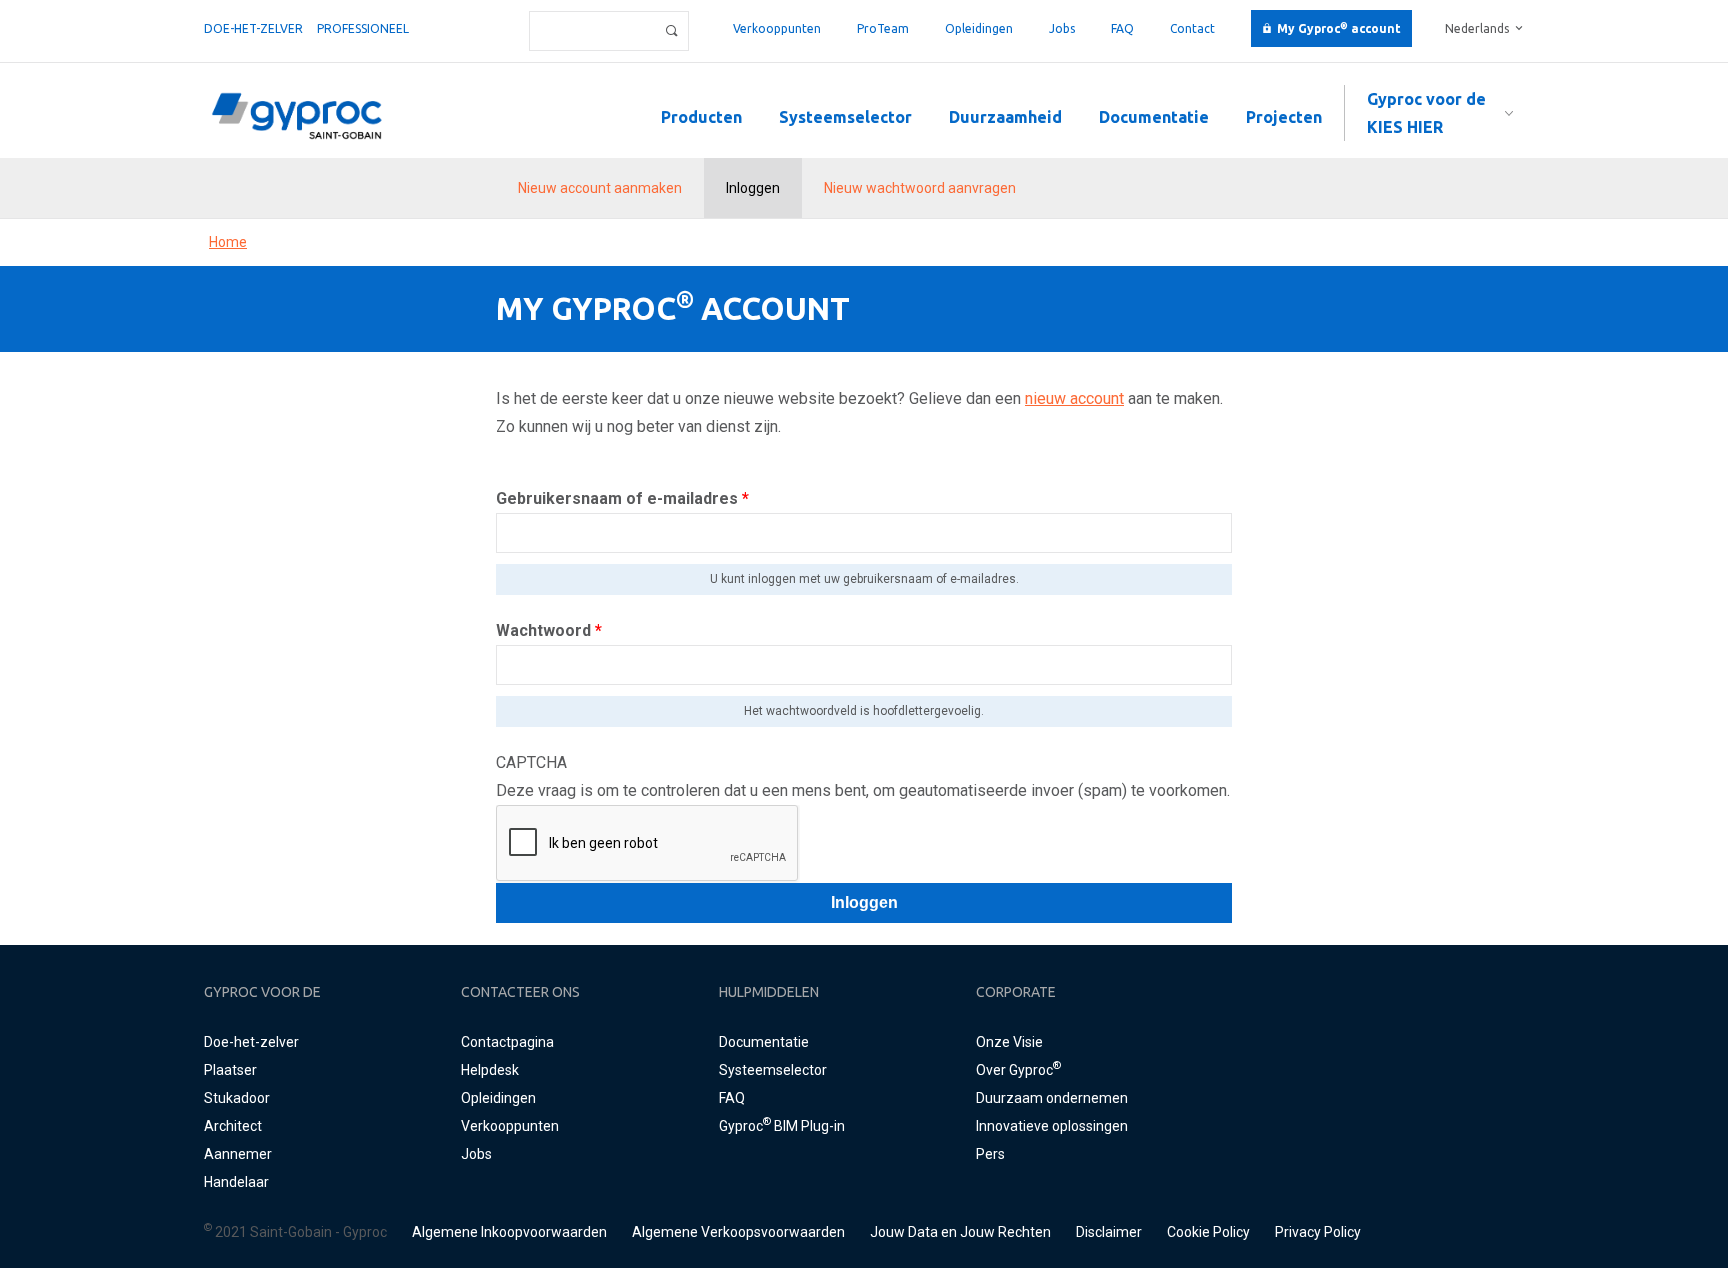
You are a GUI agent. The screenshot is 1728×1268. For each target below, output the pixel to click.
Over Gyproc (1018, 1070)
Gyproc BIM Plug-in (782, 1126)
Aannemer (238, 1154)
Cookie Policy (1208, 1232)
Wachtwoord (549, 630)
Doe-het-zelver (253, 28)
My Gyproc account (1339, 28)
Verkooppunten (777, 28)
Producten (701, 117)
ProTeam (883, 28)
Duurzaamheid (1005, 117)
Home (228, 242)
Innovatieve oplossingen (1052, 1126)
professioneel (363, 28)
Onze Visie (1009, 1042)
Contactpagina (507, 1042)
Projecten (1284, 117)
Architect (233, 1126)
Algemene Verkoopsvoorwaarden (738, 1232)
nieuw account (1074, 398)
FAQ (1122, 28)
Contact (1192, 28)
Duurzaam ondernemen (1052, 1098)
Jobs (1062, 28)
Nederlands (1477, 28)
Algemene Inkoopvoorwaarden (509, 1232)
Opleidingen (979, 28)
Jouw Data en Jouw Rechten (960, 1232)
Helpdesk (490, 1070)
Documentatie (1154, 117)
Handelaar (236, 1182)
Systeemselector (845, 117)
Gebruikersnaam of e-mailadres (622, 498)
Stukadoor (237, 1098)
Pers (990, 1154)
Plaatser (230, 1070)
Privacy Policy (1318, 1232)
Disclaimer (1109, 1232)
